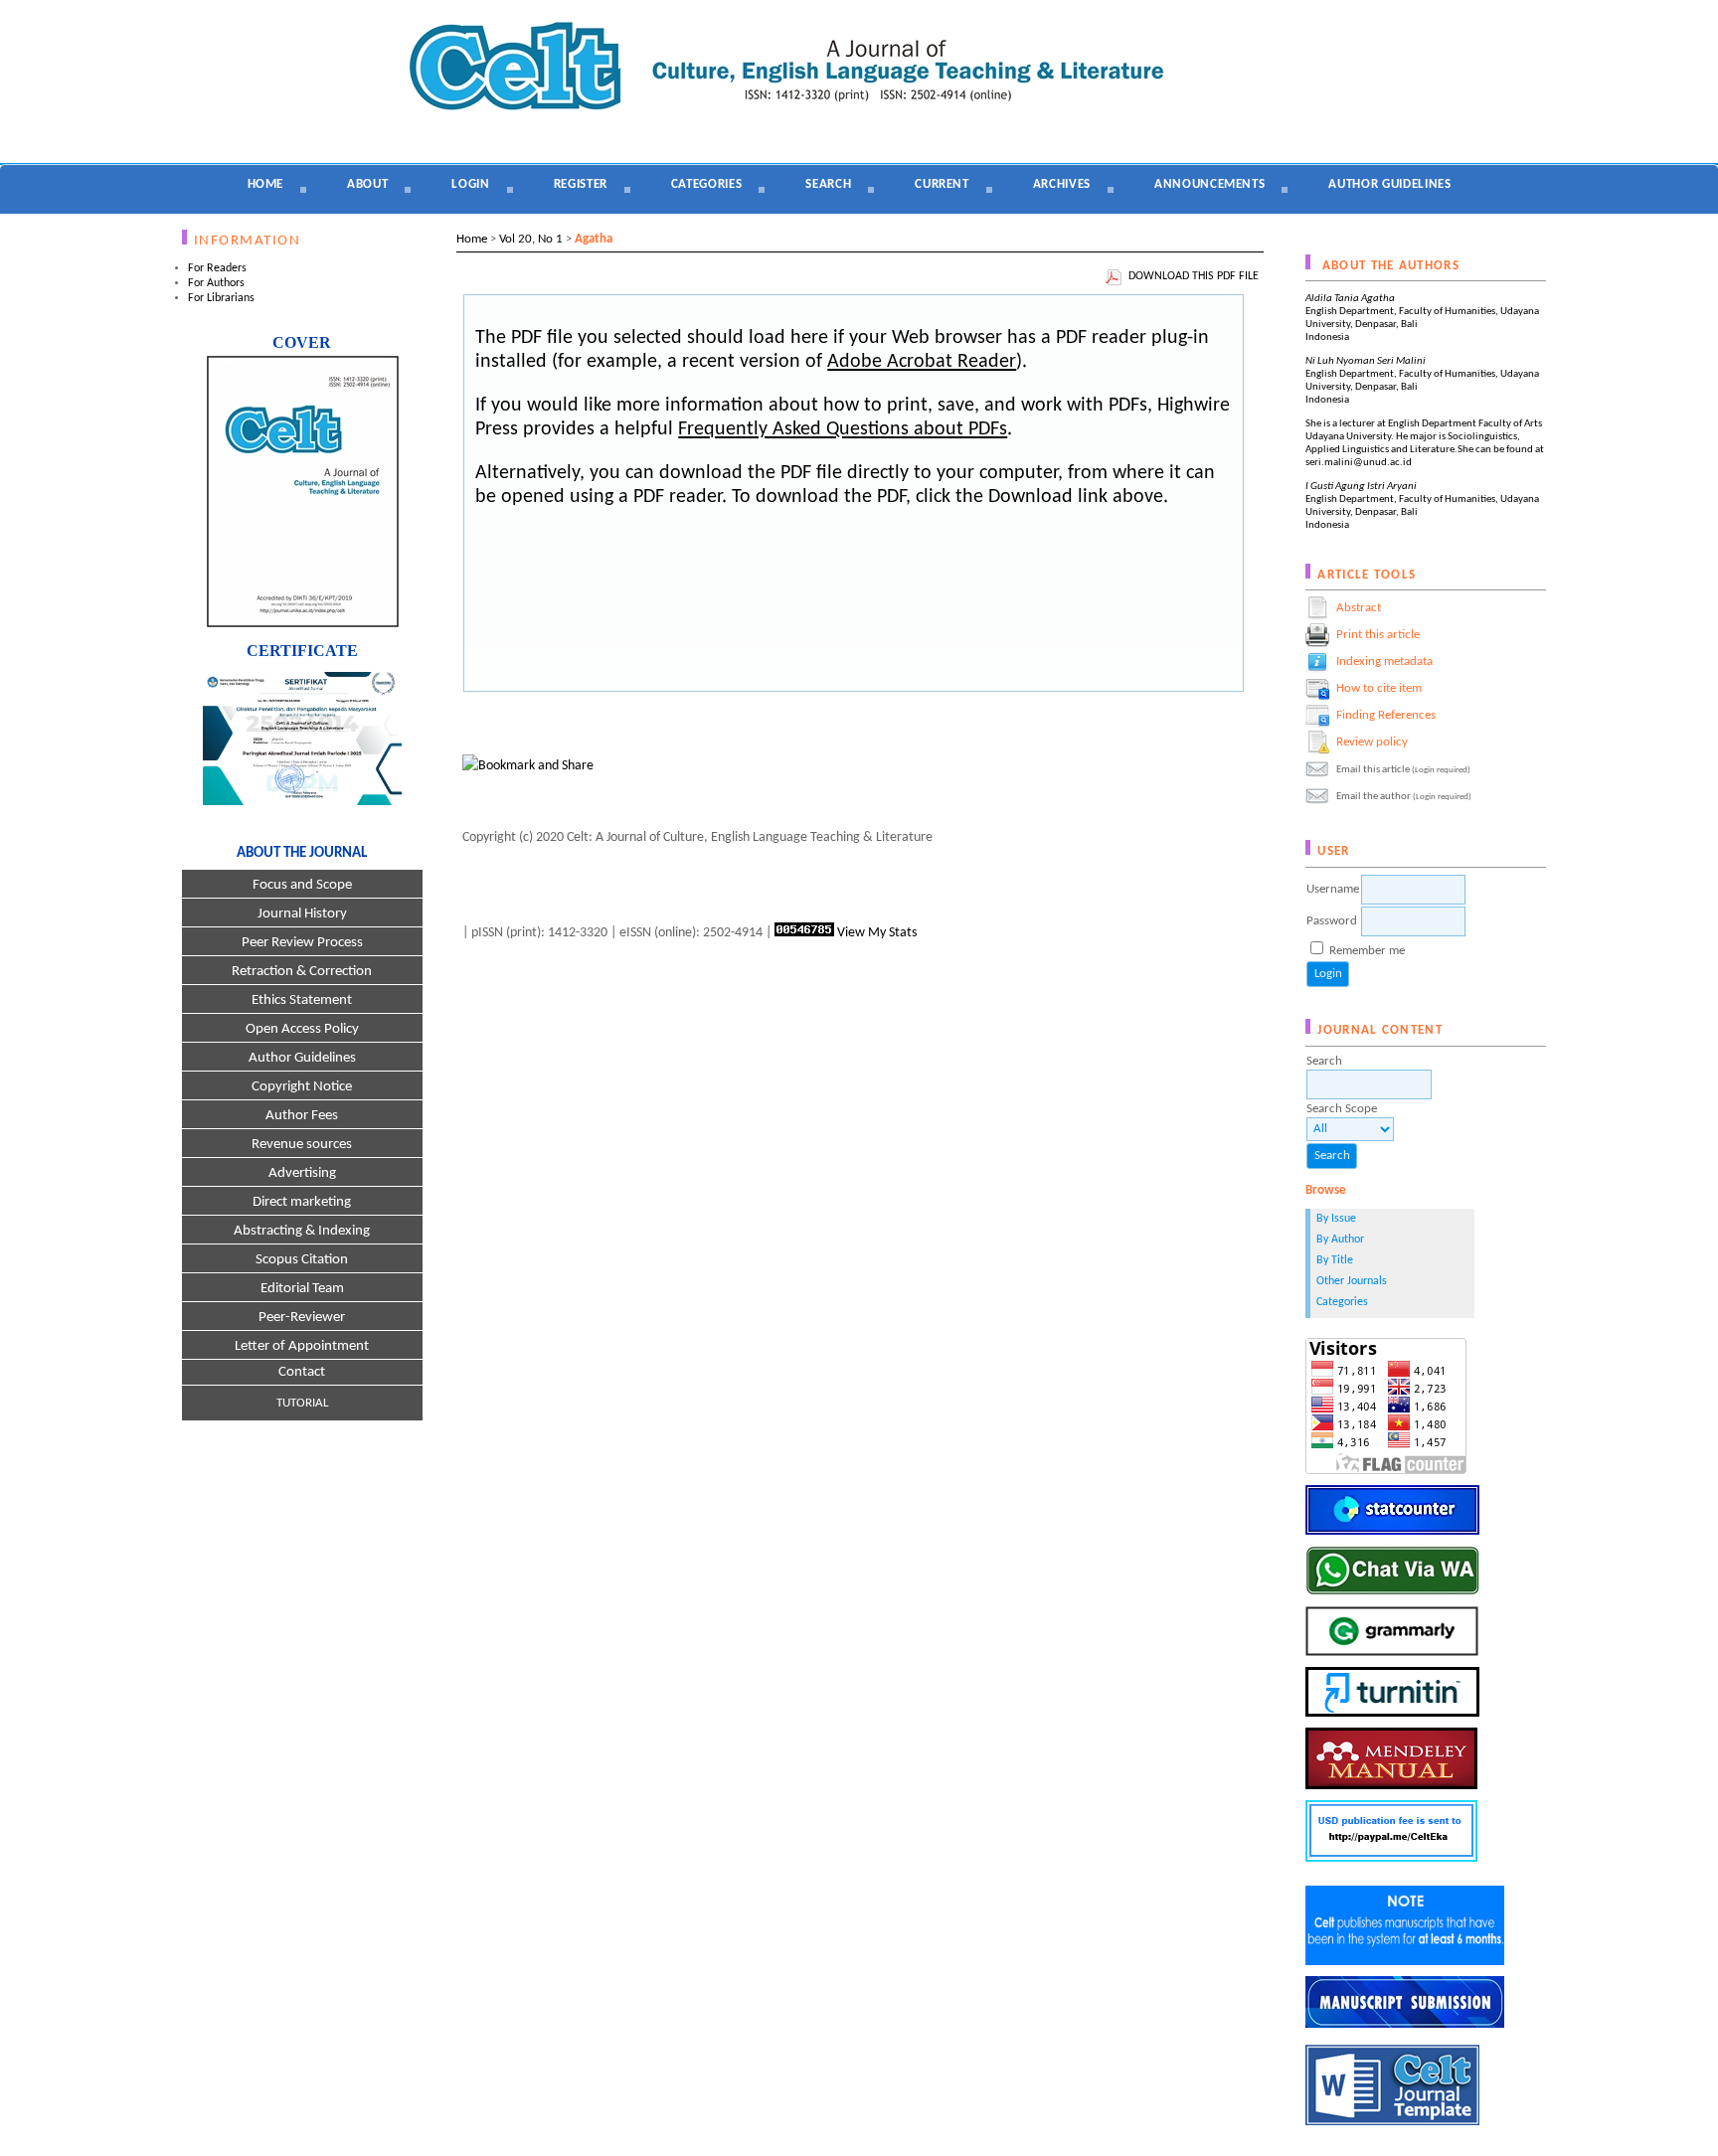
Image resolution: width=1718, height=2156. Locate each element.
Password (1332, 921)
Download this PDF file (1194, 276)
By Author (1340, 1240)
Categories (1342, 1302)
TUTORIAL (302, 1403)
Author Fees (302, 1116)
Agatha (594, 239)
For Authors (216, 283)
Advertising (302, 1173)
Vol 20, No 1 (531, 239)
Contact (302, 1372)
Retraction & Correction (302, 972)
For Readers (217, 268)
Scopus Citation (302, 1260)
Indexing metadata (1384, 662)
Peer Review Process (302, 943)
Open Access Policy (302, 1029)
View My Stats (877, 933)
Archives (1062, 184)
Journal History (302, 914)
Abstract (1359, 608)
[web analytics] (804, 933)
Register (581, 184)
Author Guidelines (302, 1058)
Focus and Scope (302, 885)
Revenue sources (302, 1145)
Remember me (1367, 951)
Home (266, 184)
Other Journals (1352, 1281)
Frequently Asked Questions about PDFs (843, 429)
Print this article (1378, 635)
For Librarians (221, 298)
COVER (302, 342)
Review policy (1372, 742)
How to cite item (1379, 688)
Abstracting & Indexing (302, 1231)
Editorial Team (302, 1289)
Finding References (1386, 715)
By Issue (1336, 1219)
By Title (1335, 1260)
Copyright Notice (302, 1087)
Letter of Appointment (302, 1346)
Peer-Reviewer (302, 1318)
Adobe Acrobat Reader (922, 362)
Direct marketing (302, 1202)
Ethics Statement (302, 1000)
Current (942, 184)
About (367, 184)
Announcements (1209, 184)
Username (1333, 889)
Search (828, 184)
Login (470, 184)
